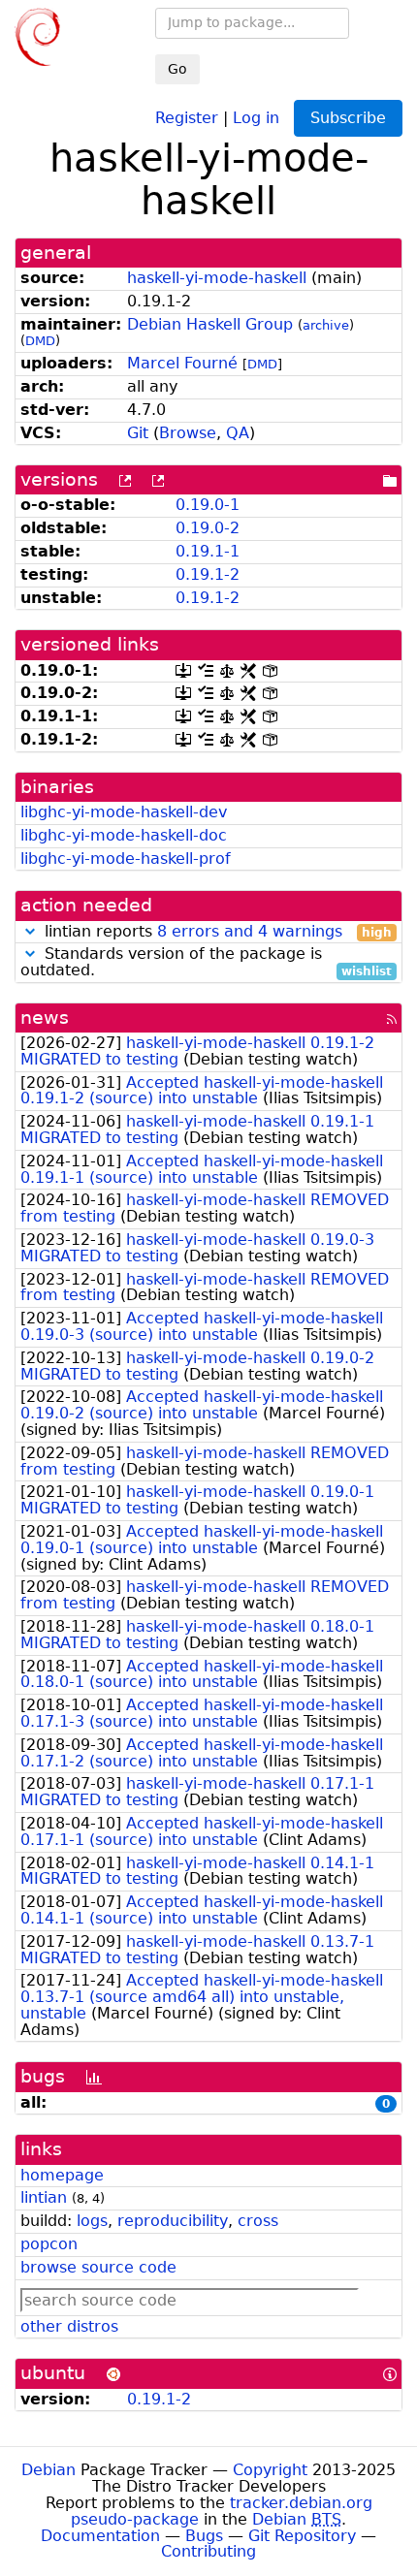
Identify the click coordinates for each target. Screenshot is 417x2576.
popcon (49, 2244)
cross (258, 2221)
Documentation (100, 2536)
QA (238, 433)
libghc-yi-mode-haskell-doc (124, 835)
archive (326, 325)
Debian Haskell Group (210, 324)
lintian (44, 2197)
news (45, 1018)
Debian (48, 2470)
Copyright (270, 2470)
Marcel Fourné (182, 363)
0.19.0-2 (208, 528)
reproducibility (173, 2221)
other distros (69, 2326)
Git (138, 433)
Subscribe (348, 118)
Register (187, 117)
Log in (256, 117)
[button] (30, 931)
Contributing (208, 2551)
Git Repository (302, 2536)
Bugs (204, 2536)
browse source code (98, 2267)
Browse (188, 433)
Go (177, 69)
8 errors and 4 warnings (250, 931)
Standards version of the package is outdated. (206, 963)
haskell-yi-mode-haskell (217, 278)
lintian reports (216, 932)
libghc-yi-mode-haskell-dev (124, 812)
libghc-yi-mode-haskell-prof (126, 859)
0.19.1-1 (208, 551)
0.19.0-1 (208, 505)
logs (92, 2221)
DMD (40, 341)
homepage (62, 2175)
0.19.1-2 (208, 574)
